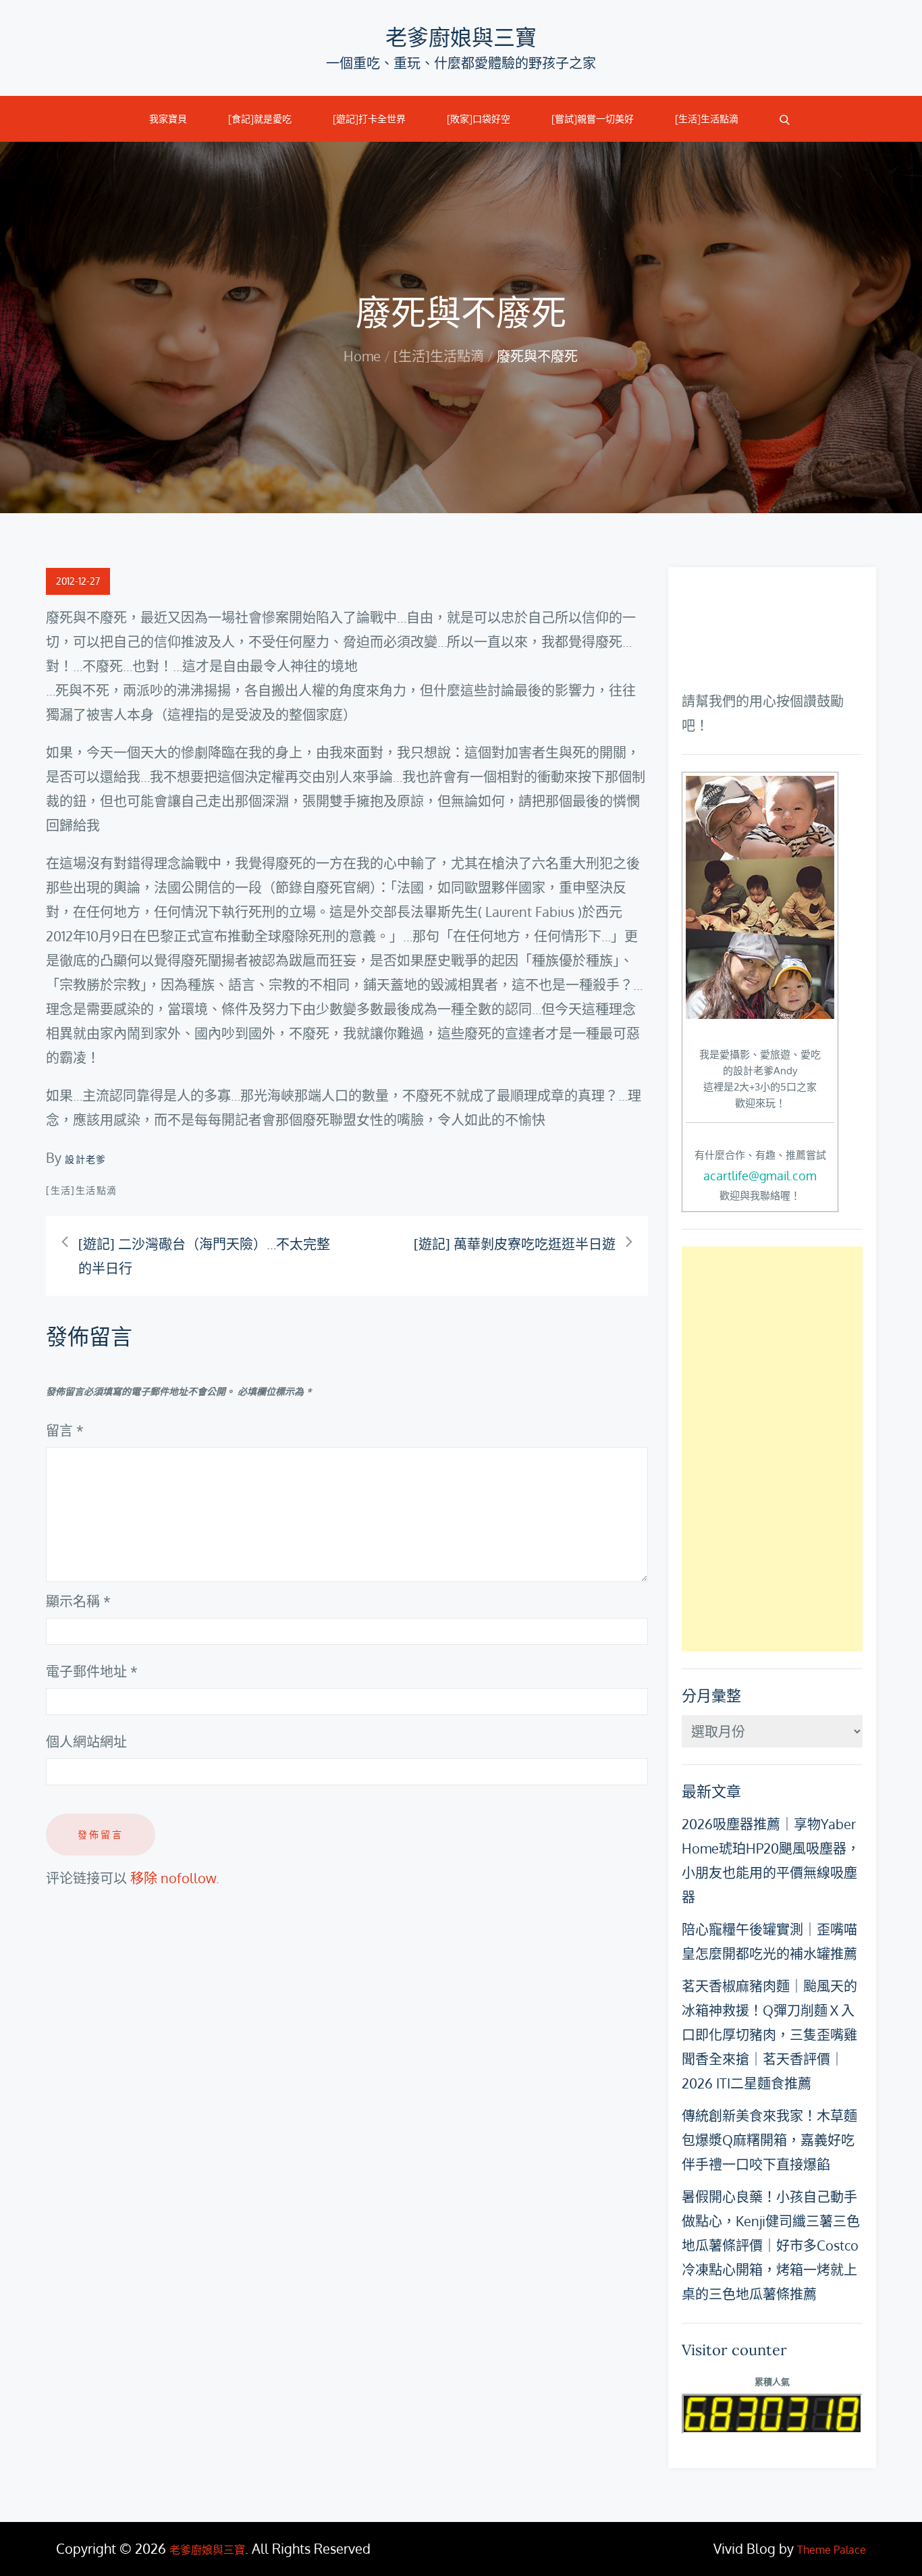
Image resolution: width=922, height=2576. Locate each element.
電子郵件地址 (92, 1671)
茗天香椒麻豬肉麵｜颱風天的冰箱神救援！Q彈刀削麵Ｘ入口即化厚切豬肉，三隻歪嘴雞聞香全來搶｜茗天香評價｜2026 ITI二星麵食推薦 (769, 2034)
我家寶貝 (168, 119)
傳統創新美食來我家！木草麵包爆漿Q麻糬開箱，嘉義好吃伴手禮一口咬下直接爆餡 (769, 2140)
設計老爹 (86, 1159)
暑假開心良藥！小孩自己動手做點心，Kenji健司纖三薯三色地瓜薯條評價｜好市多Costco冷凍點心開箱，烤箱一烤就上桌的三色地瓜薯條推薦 (771, 2245)
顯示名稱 (78, 1601)
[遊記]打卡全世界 (369, 119)
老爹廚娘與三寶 (461, 37)
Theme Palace (832, 2550)
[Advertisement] (772, 1449)
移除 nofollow (173, 1878)
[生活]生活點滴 (707, 119)
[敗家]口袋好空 (479, 119)
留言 (65, 1430)
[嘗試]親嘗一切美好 (593, 119)
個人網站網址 (86, 1741)
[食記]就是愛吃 (260, 119)
